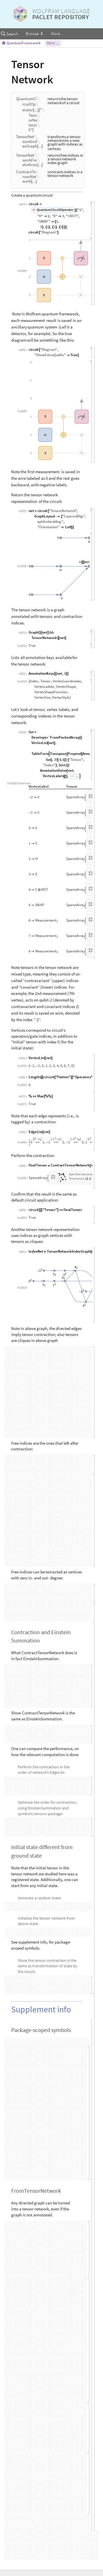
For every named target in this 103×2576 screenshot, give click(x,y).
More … (53, 43)
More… (57, 34)
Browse (33, 34)
